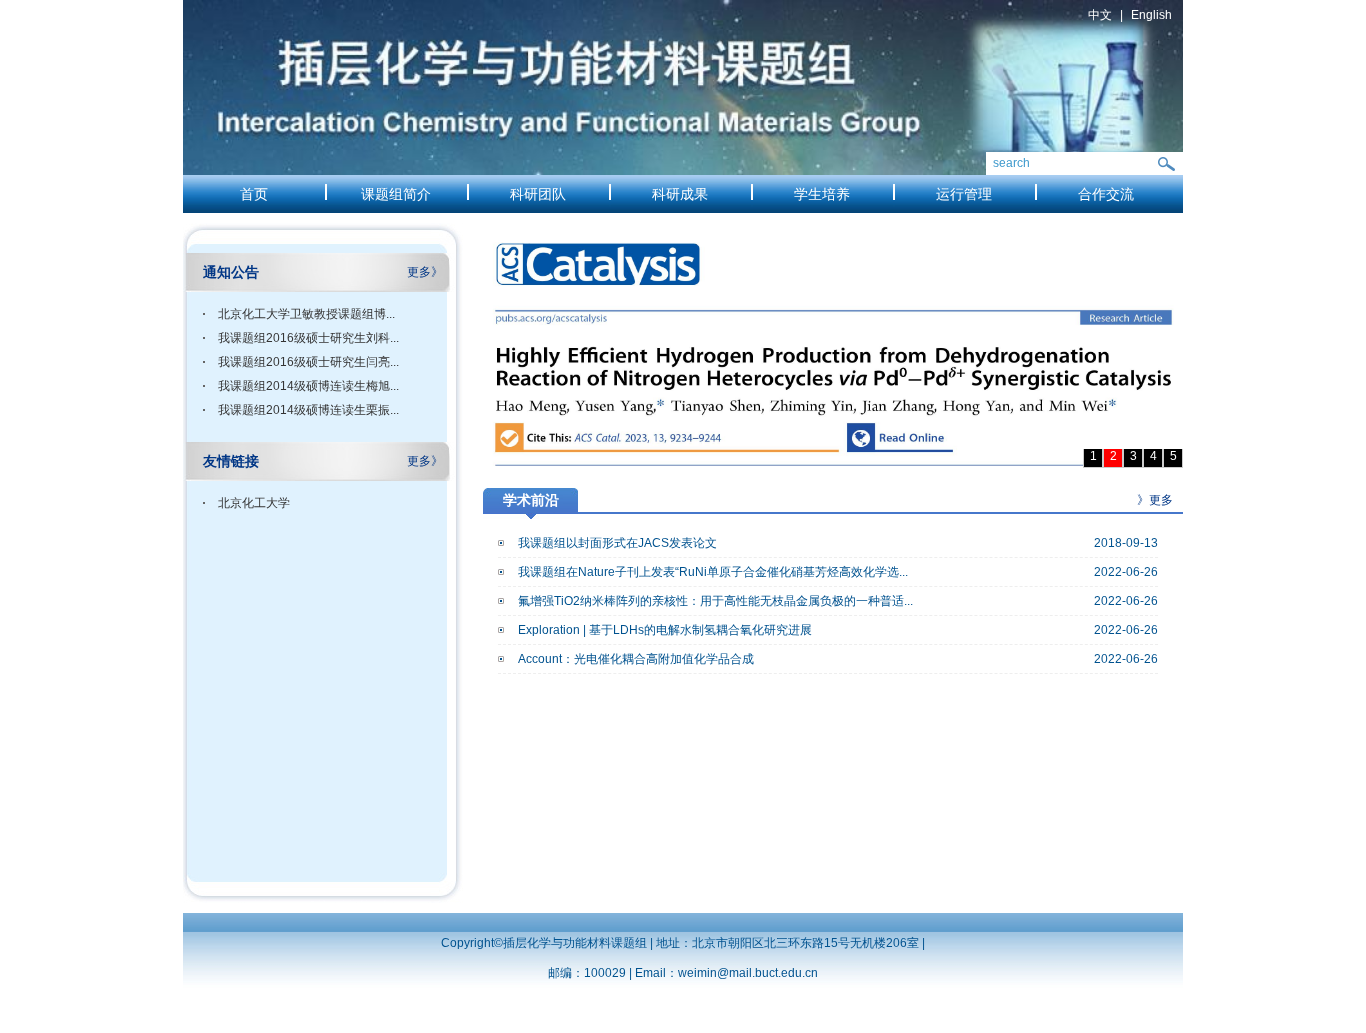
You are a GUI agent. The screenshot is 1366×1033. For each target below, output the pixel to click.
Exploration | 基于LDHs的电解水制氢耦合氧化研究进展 (665, 630)
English (1151, 15)
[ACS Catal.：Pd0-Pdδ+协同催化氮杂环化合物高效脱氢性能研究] (833, 345)
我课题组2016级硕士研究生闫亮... (308, 362)
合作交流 (1106, 194)
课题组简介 (396, 194)
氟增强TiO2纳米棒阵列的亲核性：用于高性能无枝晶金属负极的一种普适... (715, 601)
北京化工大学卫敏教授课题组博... (306, 314)
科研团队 (538, 194)
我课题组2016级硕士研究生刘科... (308, 338)
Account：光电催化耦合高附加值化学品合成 (636, 659)
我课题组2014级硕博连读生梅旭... (308, 386)
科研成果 (680, 194)
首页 (254, 194)
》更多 (1155, 500)
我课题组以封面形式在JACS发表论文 (617, 543)
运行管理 (964, 194)
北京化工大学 (254, 503)
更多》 (425, 272)
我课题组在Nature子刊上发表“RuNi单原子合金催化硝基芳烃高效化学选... (713, 572)
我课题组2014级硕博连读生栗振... (308, 410)
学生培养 (822, 194)
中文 (1100, 15)
